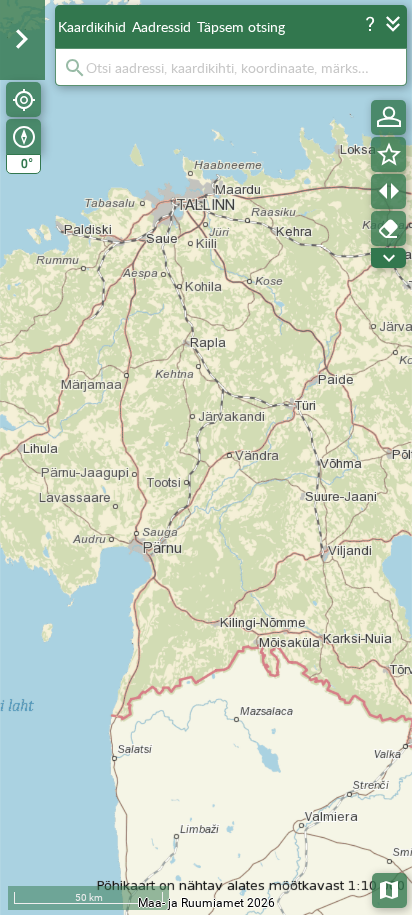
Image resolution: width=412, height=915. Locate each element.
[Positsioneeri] (23, 99)
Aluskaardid (390, 888)
